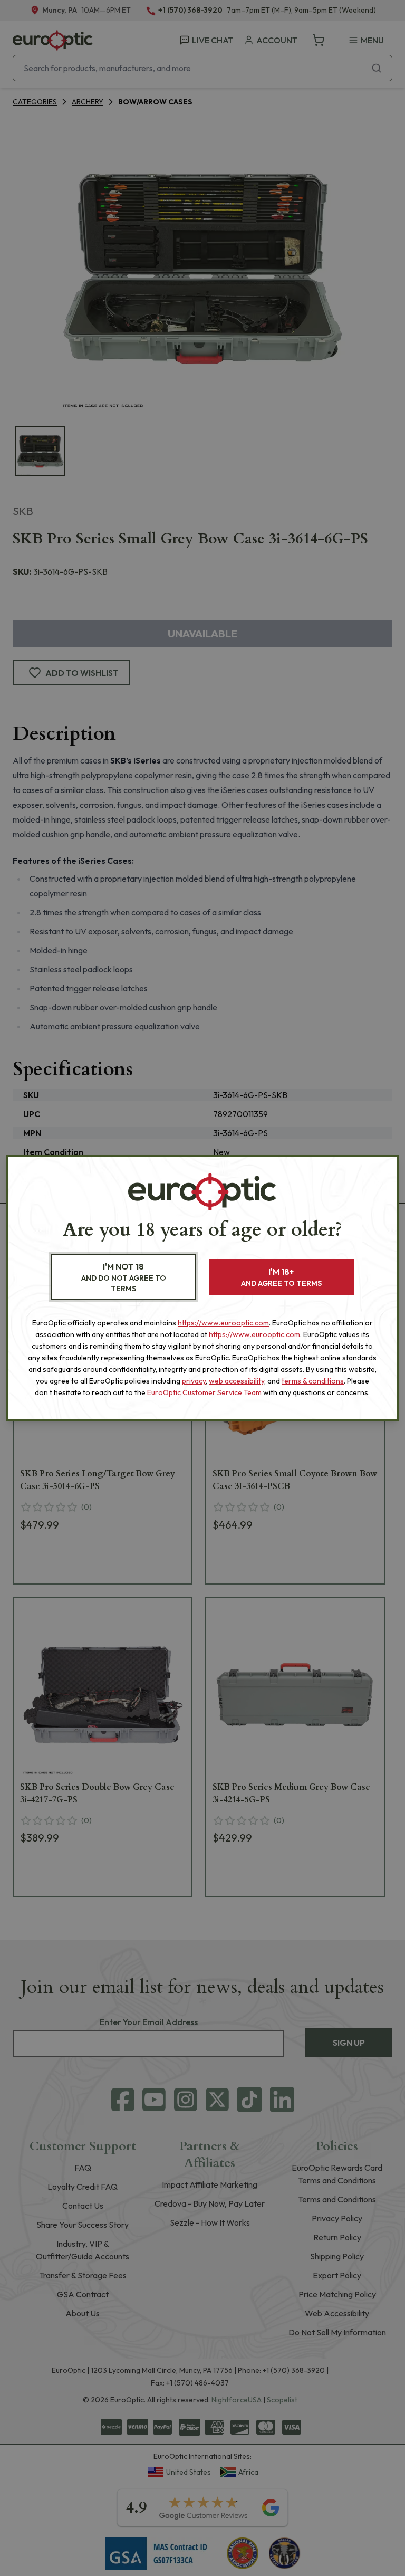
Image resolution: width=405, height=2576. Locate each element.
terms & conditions (313, 1381)
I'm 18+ (281, 1277)
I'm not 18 (124, 1277)
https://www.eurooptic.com (223, 1323)
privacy (194, 1381)
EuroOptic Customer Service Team (204, 1392)
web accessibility (237, 1381)
